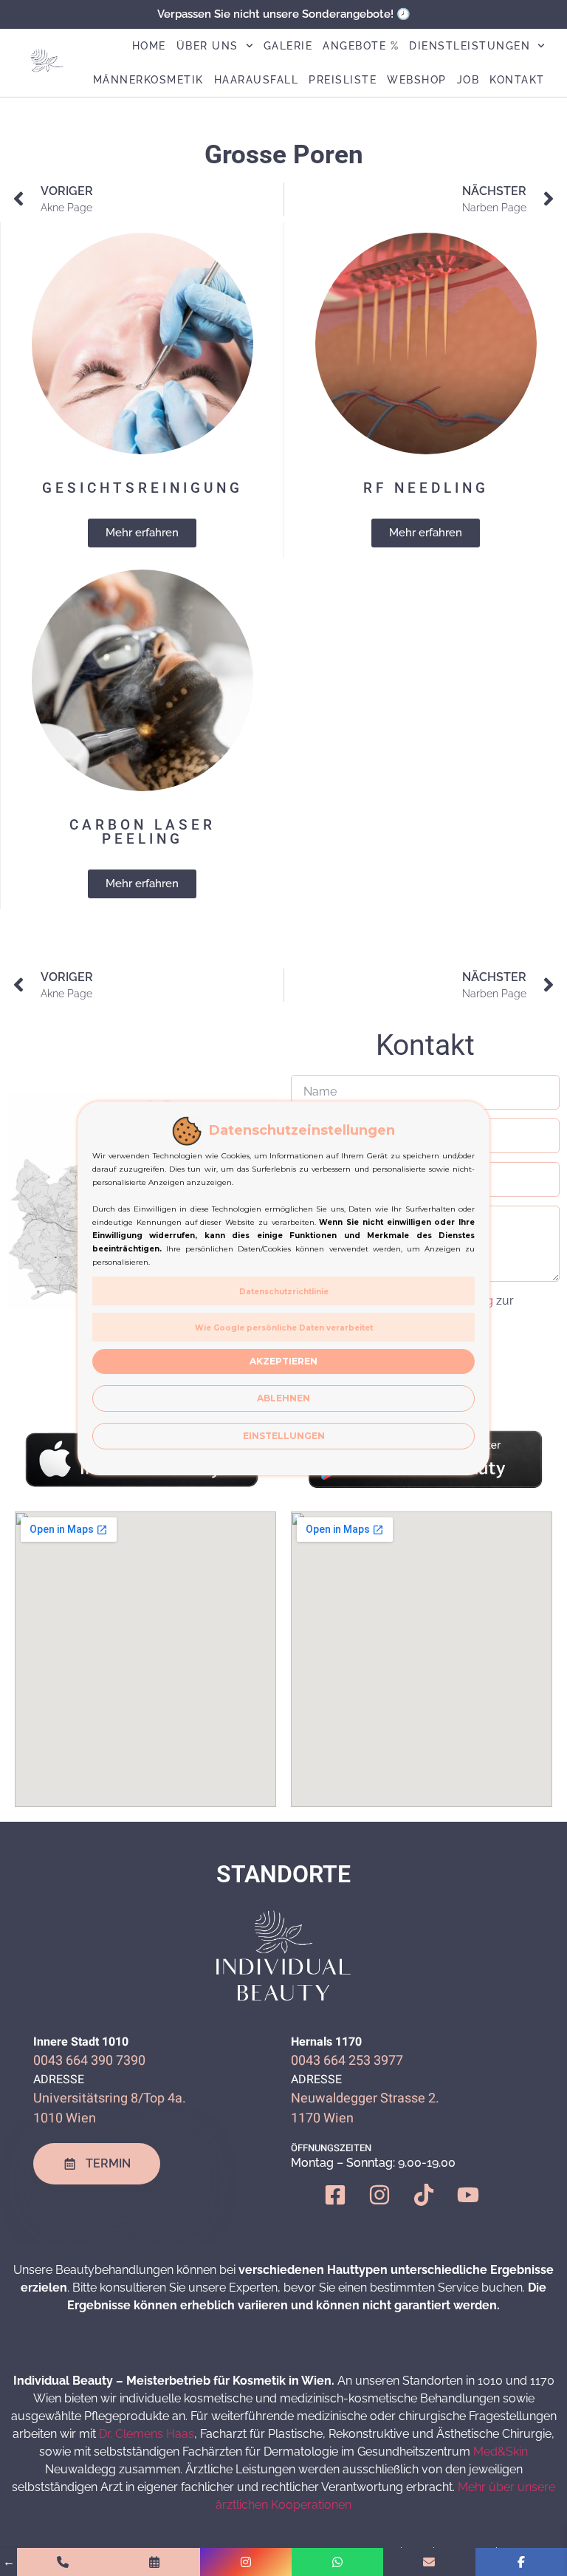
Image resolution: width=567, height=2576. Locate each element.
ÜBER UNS (207, 46)
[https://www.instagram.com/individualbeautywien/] (246, 2562)
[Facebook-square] (346, 2206)
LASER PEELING (159, 832)
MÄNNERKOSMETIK (148, 80)
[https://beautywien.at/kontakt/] (429, 2562)
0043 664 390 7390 (89, 2061)
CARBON (112, 825)
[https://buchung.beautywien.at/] (154, 2562)
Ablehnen (283, 1398)
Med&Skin (501, 2452)
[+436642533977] (63, 2562)
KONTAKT (517, 80)
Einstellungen (284, 1436)
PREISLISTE (343, 80)
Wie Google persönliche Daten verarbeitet (284, 1328)
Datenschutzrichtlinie (284, 1292)
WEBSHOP (417, 80)
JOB (468, 80)
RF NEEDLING (426, 488)
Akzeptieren (283, 1361)
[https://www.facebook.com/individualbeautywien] (521, 2562)
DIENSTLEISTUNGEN (470, 46)
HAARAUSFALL (257, 80)
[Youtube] (479, 2206)
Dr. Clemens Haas (147, 2434)
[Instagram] (391, 2206)
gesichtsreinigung (142, 488)
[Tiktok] (435, 2206)
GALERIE (288, 46)
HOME (149, 46)
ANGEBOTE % (361, 46)
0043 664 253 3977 (347, 2061)
